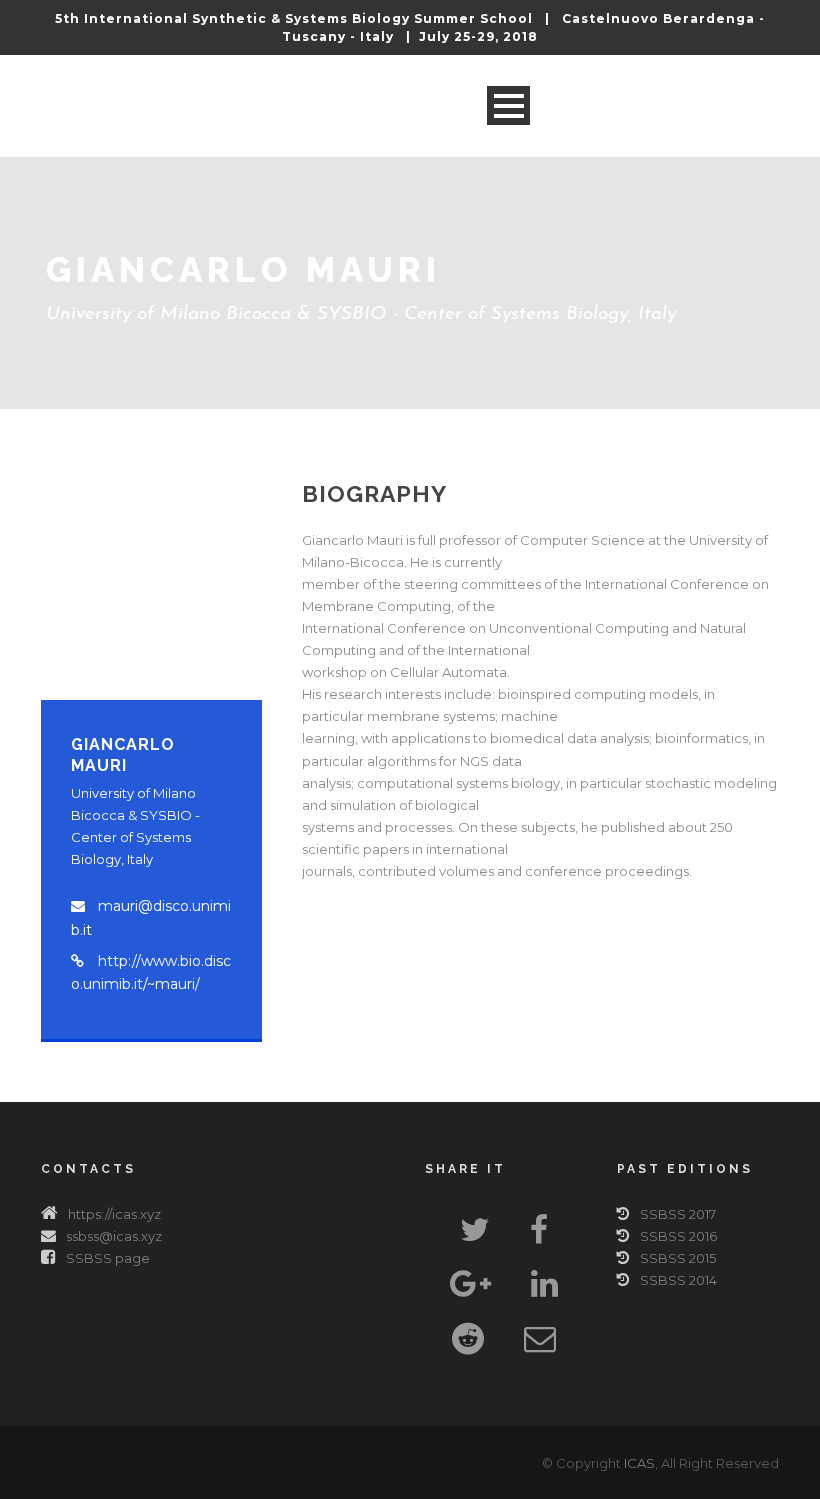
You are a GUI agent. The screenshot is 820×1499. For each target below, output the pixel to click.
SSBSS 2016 (678, 1236)
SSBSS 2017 (678, 1214)
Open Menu (508, 105)
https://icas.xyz (114, 1214)
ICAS (639, 1463)
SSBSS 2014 (678, 1280)
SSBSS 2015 (678, 1258)
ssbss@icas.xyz (114, 1236)
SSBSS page (108, 1258)
